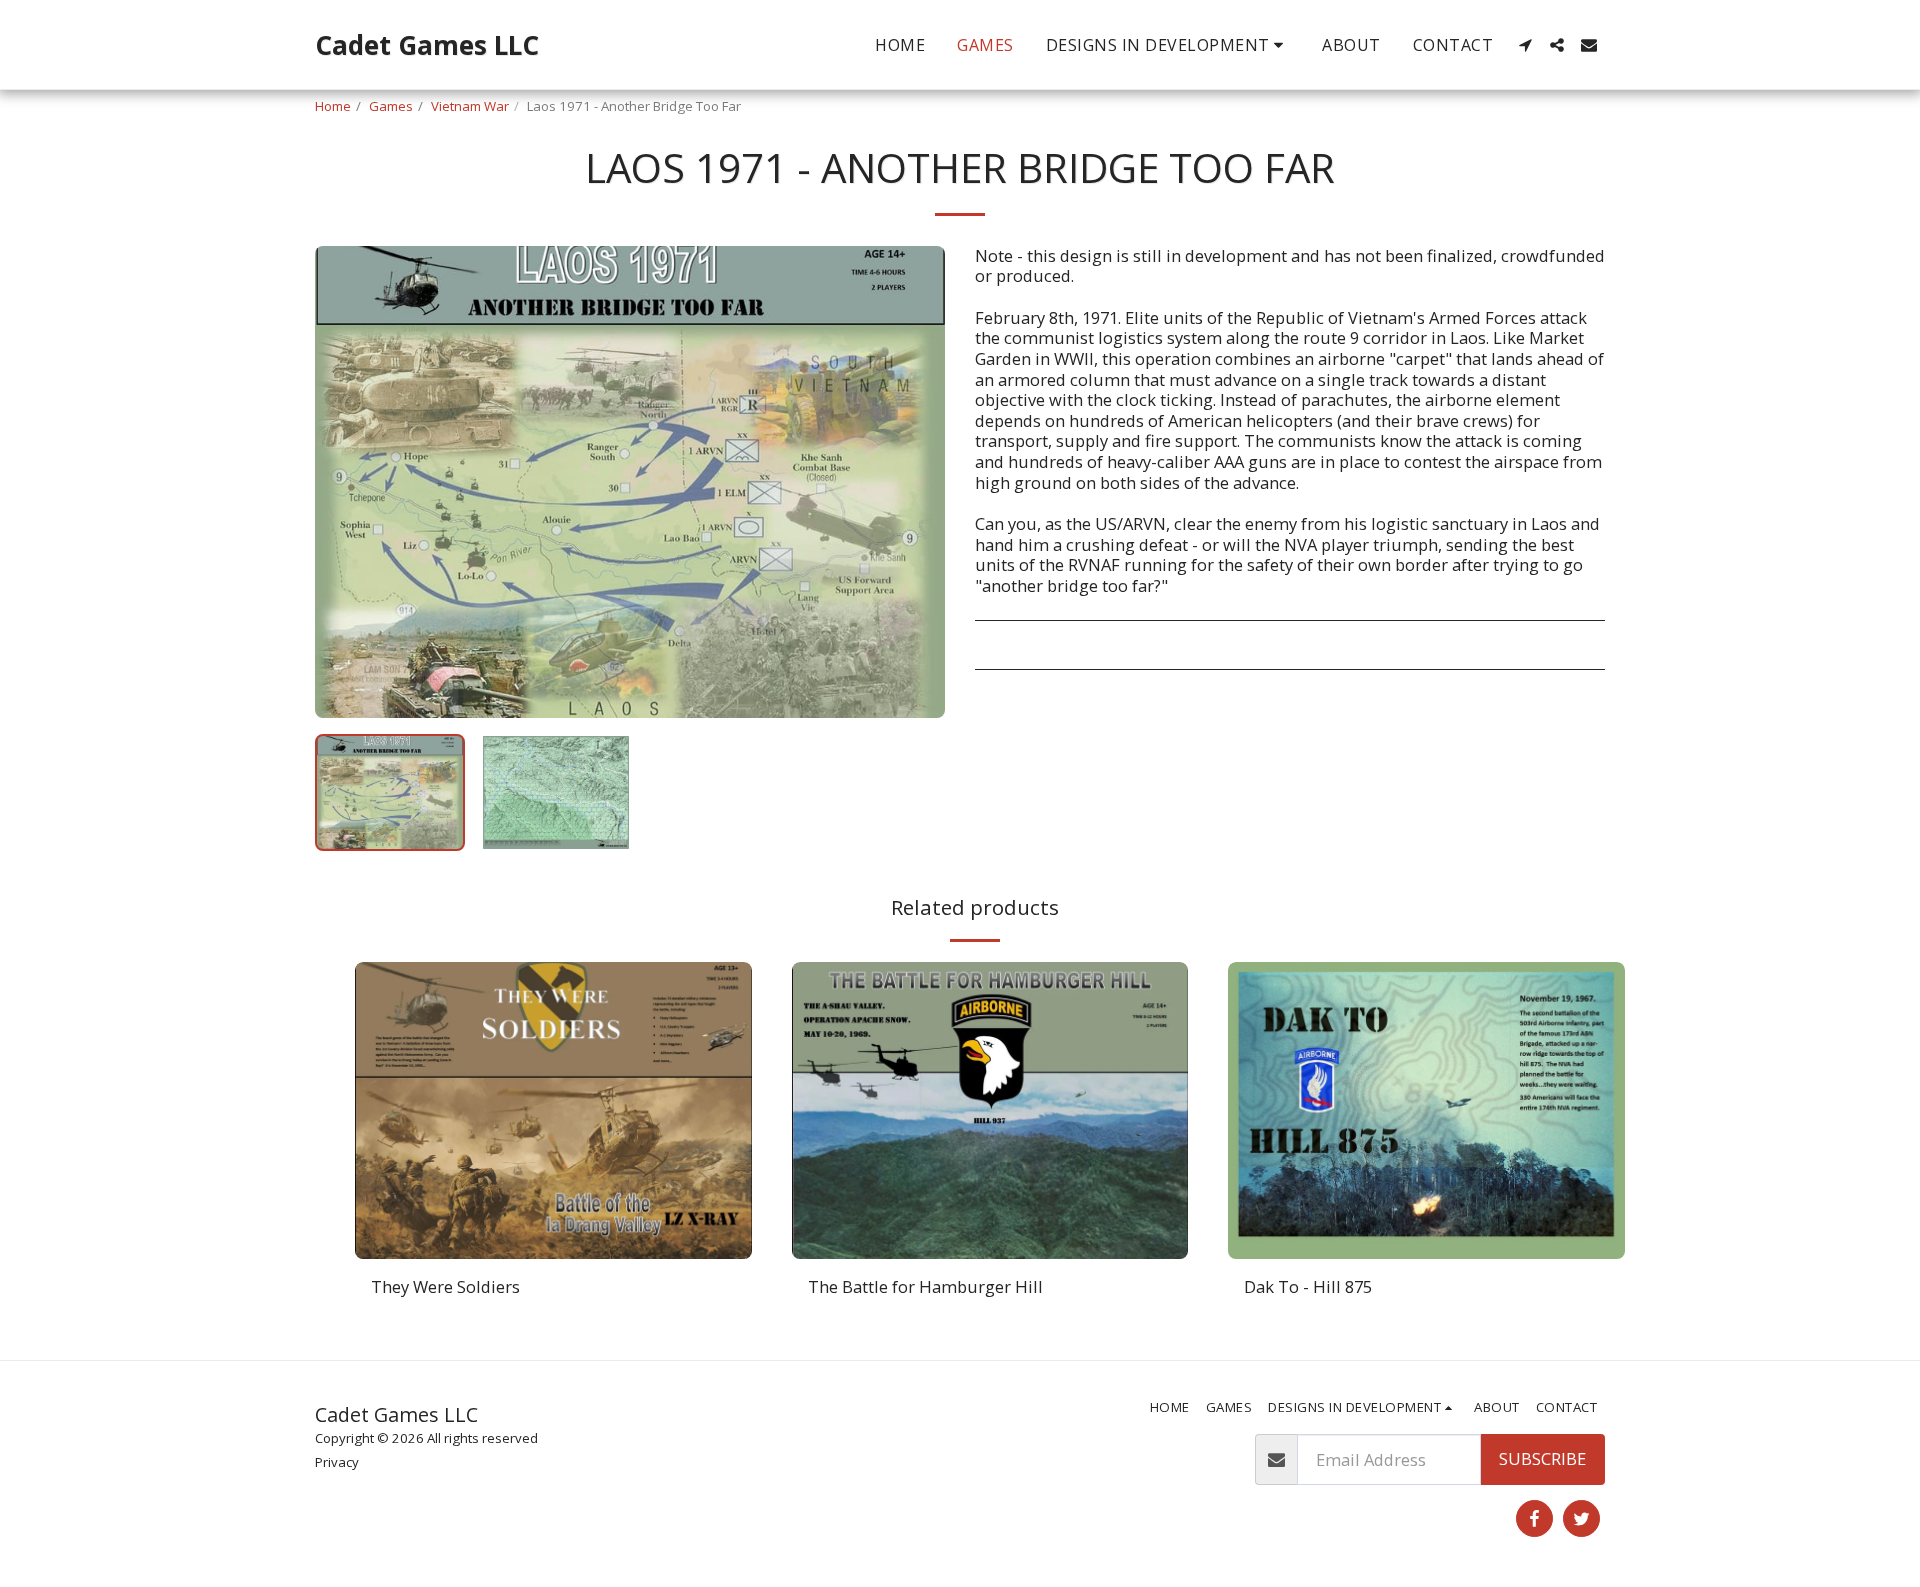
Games (391, 106)
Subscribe (1542, 1458)
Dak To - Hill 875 (1308, 1286)
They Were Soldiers (445, 1286)
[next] (913, 482)
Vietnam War (470, 106)
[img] (553, 1110)
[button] (1168, 45)
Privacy (337, 1462)
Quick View (553, 1248)
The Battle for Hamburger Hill (925, 1286)
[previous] (347, 482)
